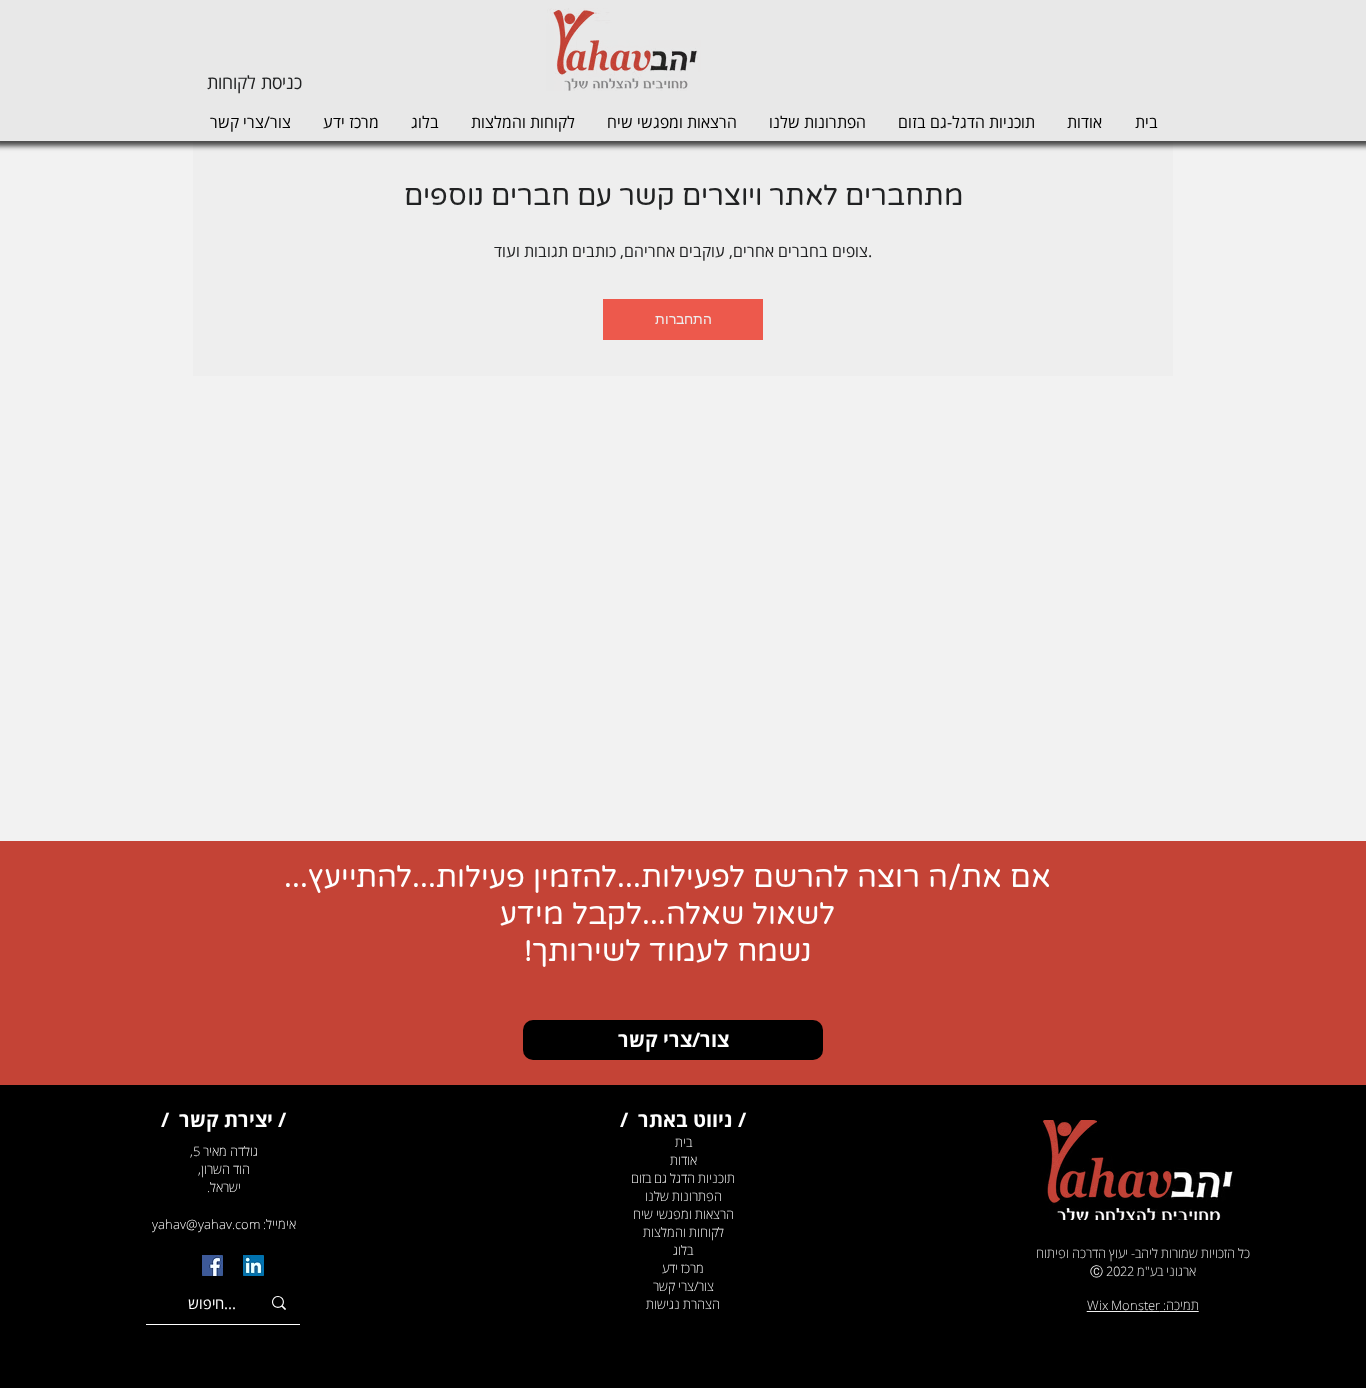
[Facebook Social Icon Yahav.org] (212, 1265)
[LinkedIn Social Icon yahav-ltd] (253, 1265)
